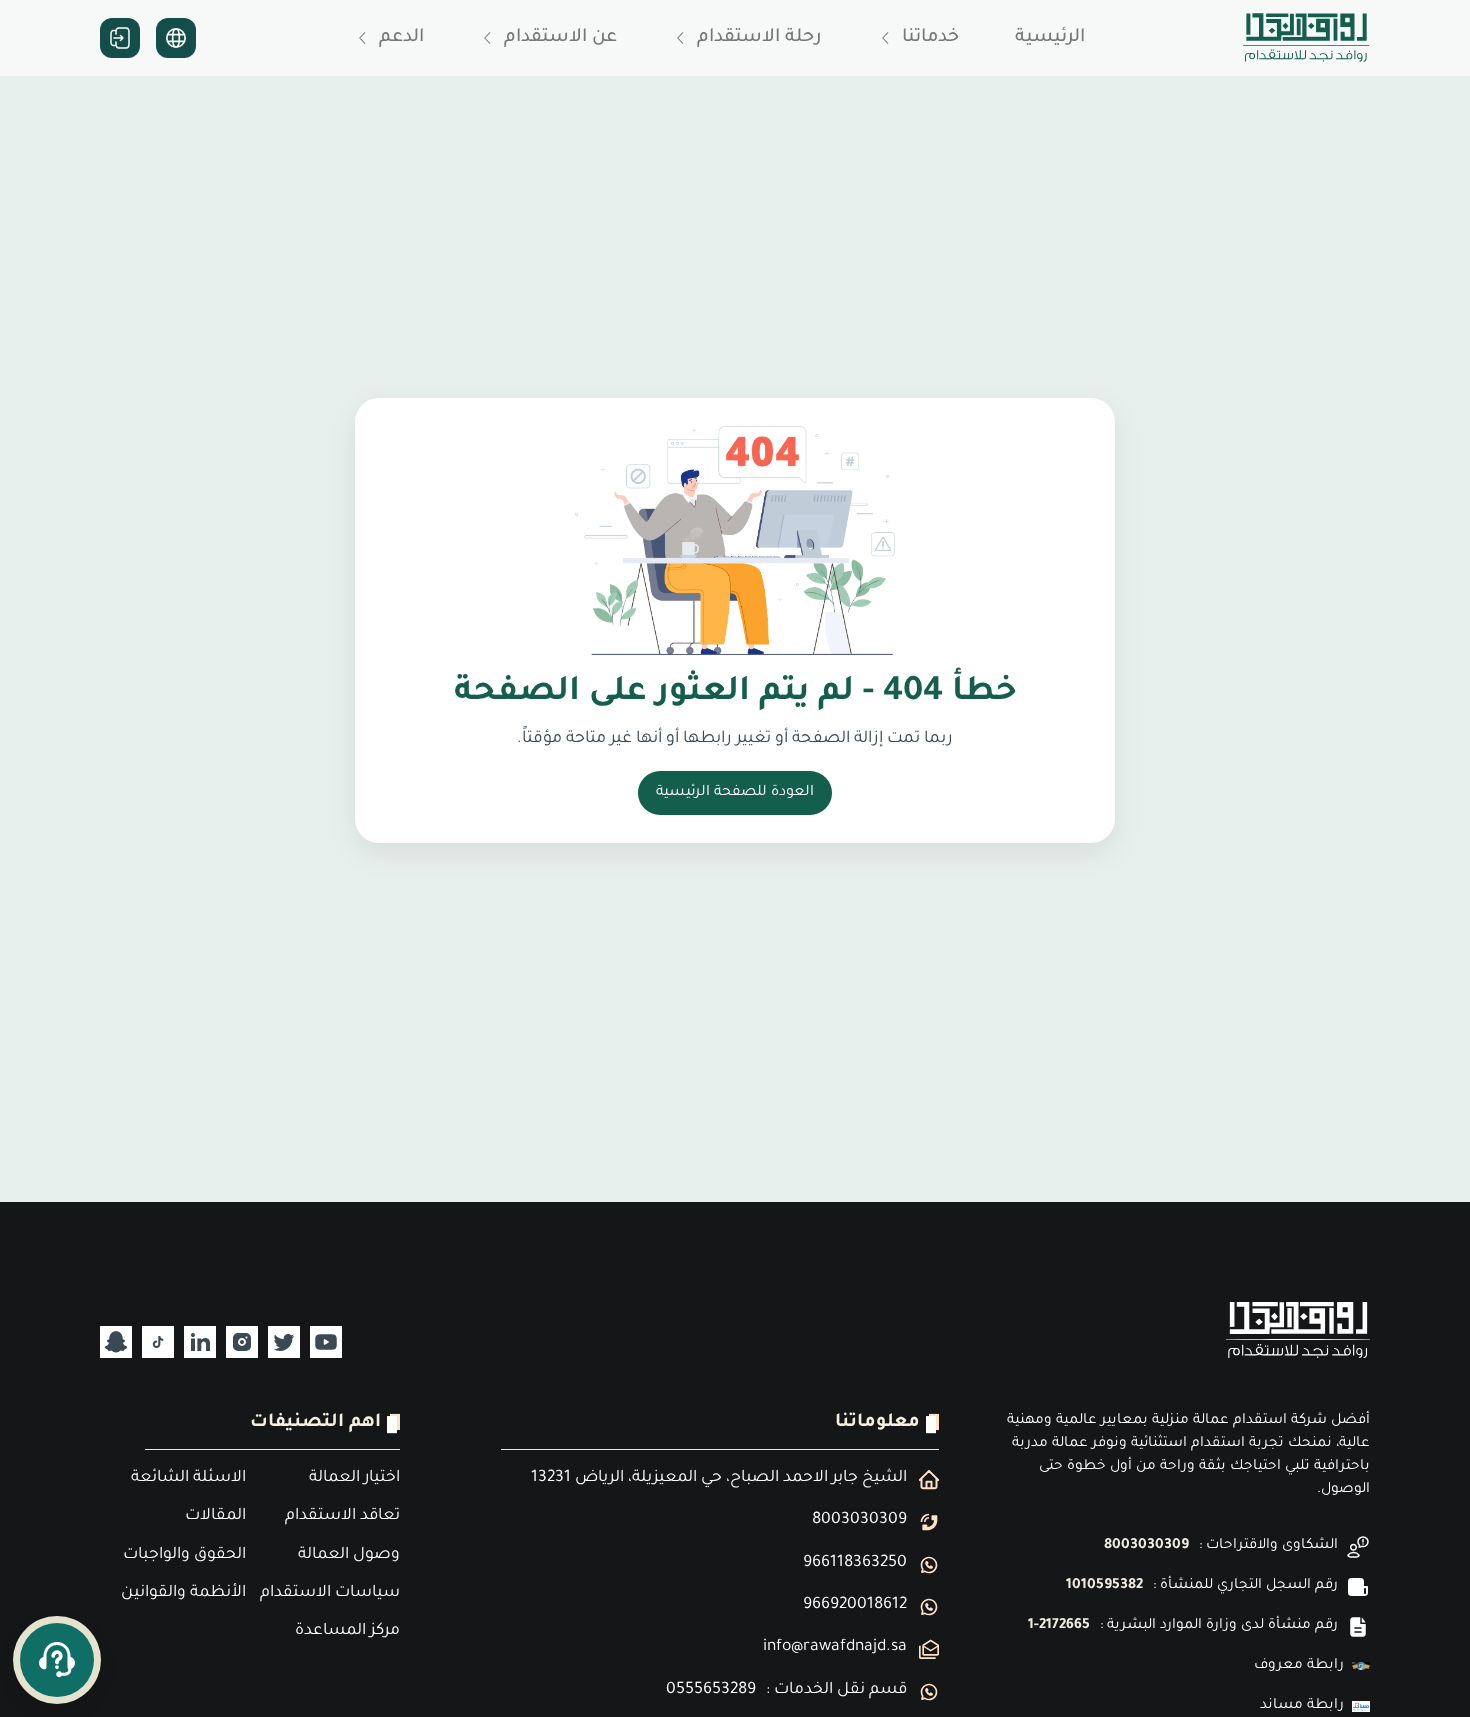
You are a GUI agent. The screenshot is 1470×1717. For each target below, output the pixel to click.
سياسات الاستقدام (330, 1593)
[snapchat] (116, 1342)
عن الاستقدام (560, 38)
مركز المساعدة (347, 1631)
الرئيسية (1050, 38)
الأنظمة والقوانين (183, 1593)
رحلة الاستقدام (759, 38)
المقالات (215, 1516)
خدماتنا (930, 38)
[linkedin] (200, 1342)
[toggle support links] (57, 1660)
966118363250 (855, 1563)
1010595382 (1104, 1586)
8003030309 (1146, 1546)
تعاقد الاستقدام (342, 1516)
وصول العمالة (349, 1555)
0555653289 (711, 1690)
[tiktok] (158, 1342)
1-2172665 (1059, 1626)
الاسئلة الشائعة (188, 1478)
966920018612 (855, 1605)
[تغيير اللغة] (176, 38)
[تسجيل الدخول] (120, 38)
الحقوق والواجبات (184, 1555)
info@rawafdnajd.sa (835, 1647)
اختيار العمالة (354, 1478)
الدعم (401, 38)
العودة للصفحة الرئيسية (735, 793)
